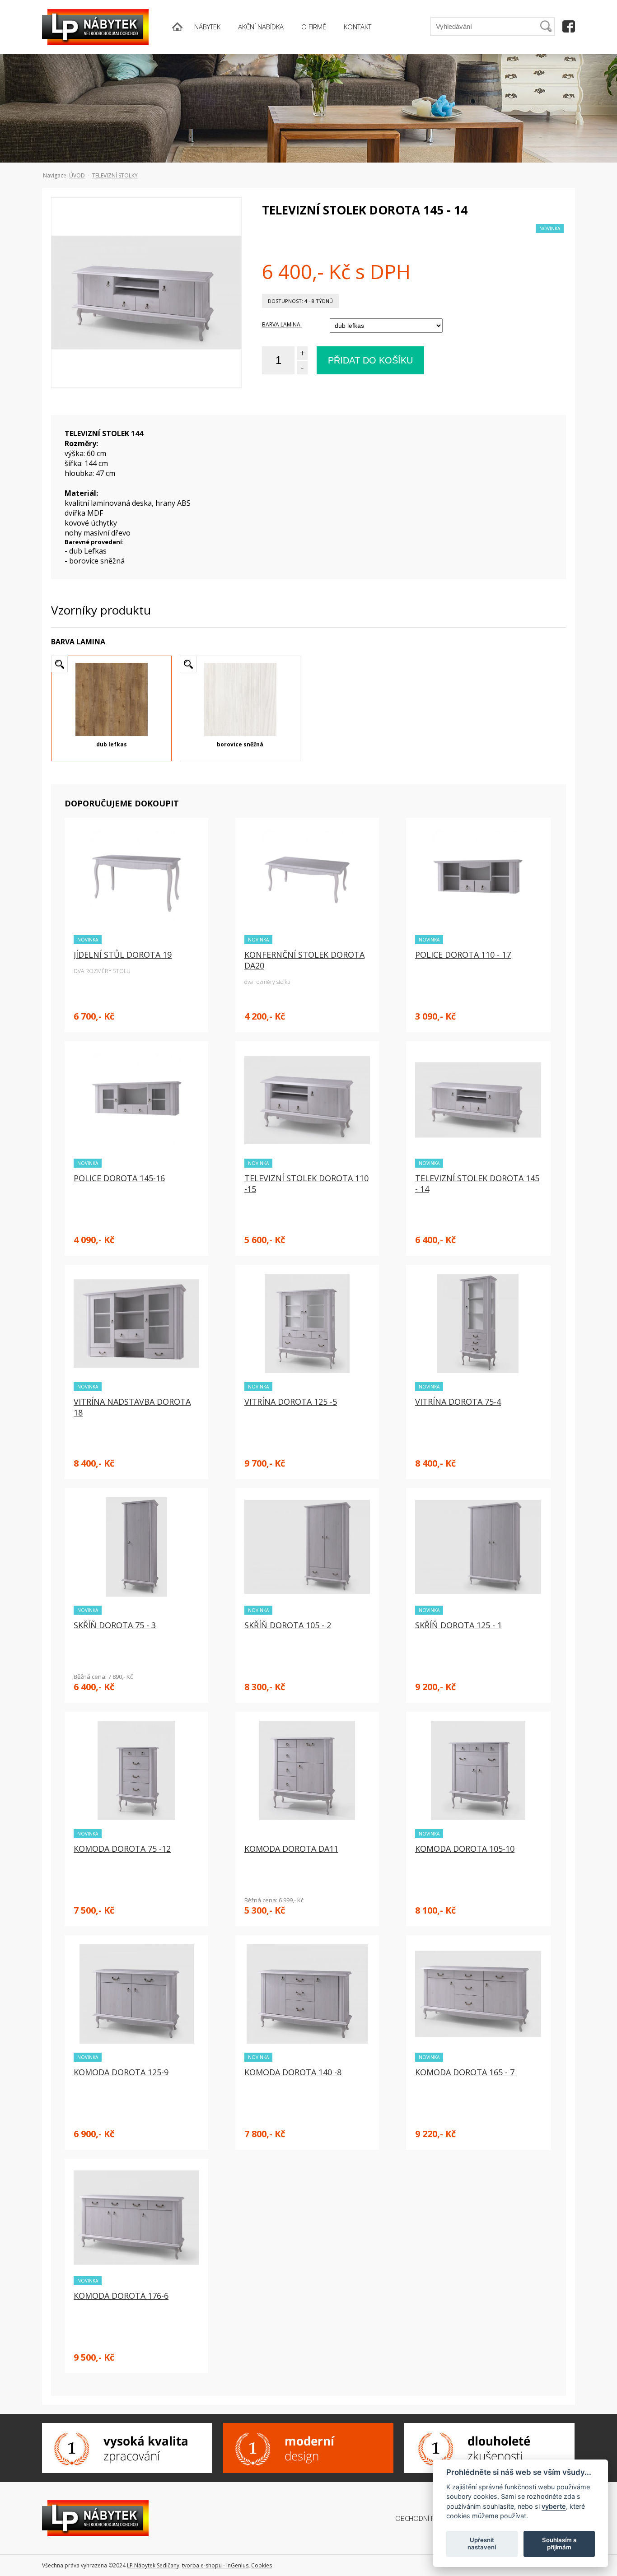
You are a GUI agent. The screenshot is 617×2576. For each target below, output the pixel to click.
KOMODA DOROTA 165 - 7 (465, 2072)
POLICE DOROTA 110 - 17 (463, 955)
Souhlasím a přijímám (559, 2543)
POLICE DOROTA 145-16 (119, 1178)
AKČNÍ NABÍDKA (261, 27)
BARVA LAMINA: (282, 324)
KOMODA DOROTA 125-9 (121, 2072)
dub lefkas (112, 744)
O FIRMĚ (314, 27)
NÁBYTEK (207, 27)
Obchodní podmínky (429, 2518)
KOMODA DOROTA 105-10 (465, 1849)
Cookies (262, 2565)
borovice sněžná (240, 744)
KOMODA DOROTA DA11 (291, 1849)
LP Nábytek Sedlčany (153, 2565)
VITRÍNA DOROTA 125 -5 (291, 1402)
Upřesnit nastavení (482, 2543)
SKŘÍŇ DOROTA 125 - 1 (458, 1625)
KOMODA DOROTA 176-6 (121, 2296)
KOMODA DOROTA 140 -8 (293, 2072)
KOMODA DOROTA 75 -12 (122, 1849)
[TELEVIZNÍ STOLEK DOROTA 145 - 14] (146, 310)
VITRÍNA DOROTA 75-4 (458, 1402)
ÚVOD (77, 175)
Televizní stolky (115, 175)
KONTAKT (358, 27)
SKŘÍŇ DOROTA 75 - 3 (115, 1625)
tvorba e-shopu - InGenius (215, 2565)
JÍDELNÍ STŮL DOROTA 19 (123, 955)
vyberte (554, 2506)
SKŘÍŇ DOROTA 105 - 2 (288, 1625)
